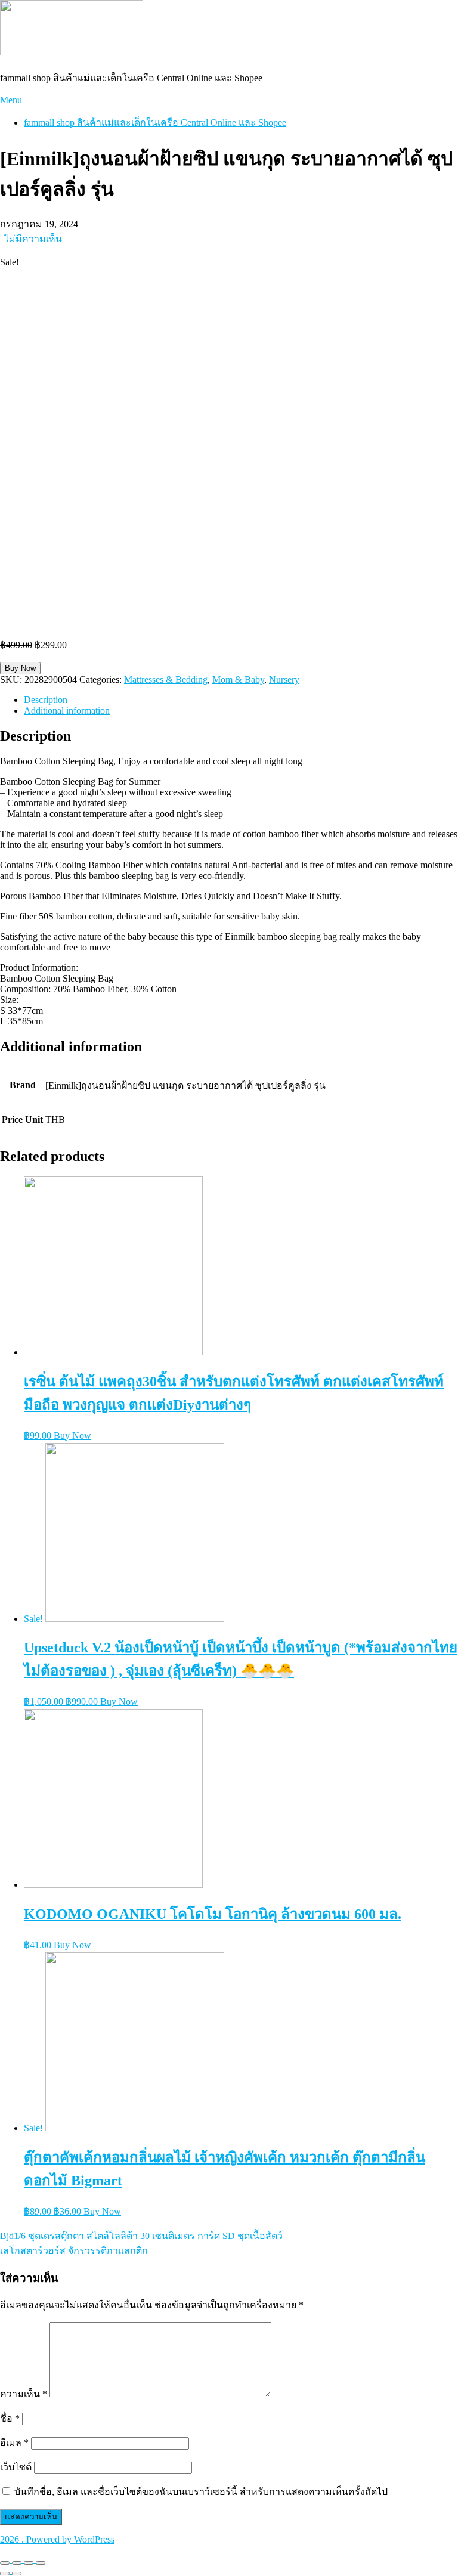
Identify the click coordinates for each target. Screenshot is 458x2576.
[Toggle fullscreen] (29, 2563)
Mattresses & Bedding (166, 679)
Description (46, 700)
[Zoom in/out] (41, 2563)
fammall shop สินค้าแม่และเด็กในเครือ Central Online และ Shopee (155, 123)
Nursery (284, 679)
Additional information (67, 710)
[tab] (241, 700)
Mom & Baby (238, 679)
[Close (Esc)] (5, 2563)
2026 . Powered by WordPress (57, 2539)
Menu (11, 100)
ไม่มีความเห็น (33, 239)
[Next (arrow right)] (17, 2574)
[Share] (17, 2563)
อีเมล (14, 2443)
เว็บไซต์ (16, 2467)
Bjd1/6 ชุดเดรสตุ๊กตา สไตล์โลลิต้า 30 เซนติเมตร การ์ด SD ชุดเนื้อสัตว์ (141, 2236)
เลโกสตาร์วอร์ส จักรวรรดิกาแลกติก (74, 2251)
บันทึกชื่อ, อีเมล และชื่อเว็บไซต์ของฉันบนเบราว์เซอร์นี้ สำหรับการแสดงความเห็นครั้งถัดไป (201, 2492)
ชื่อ (10, 2418)
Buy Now (20, 668)
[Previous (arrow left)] (5, 2574)
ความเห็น (24, 2394)
